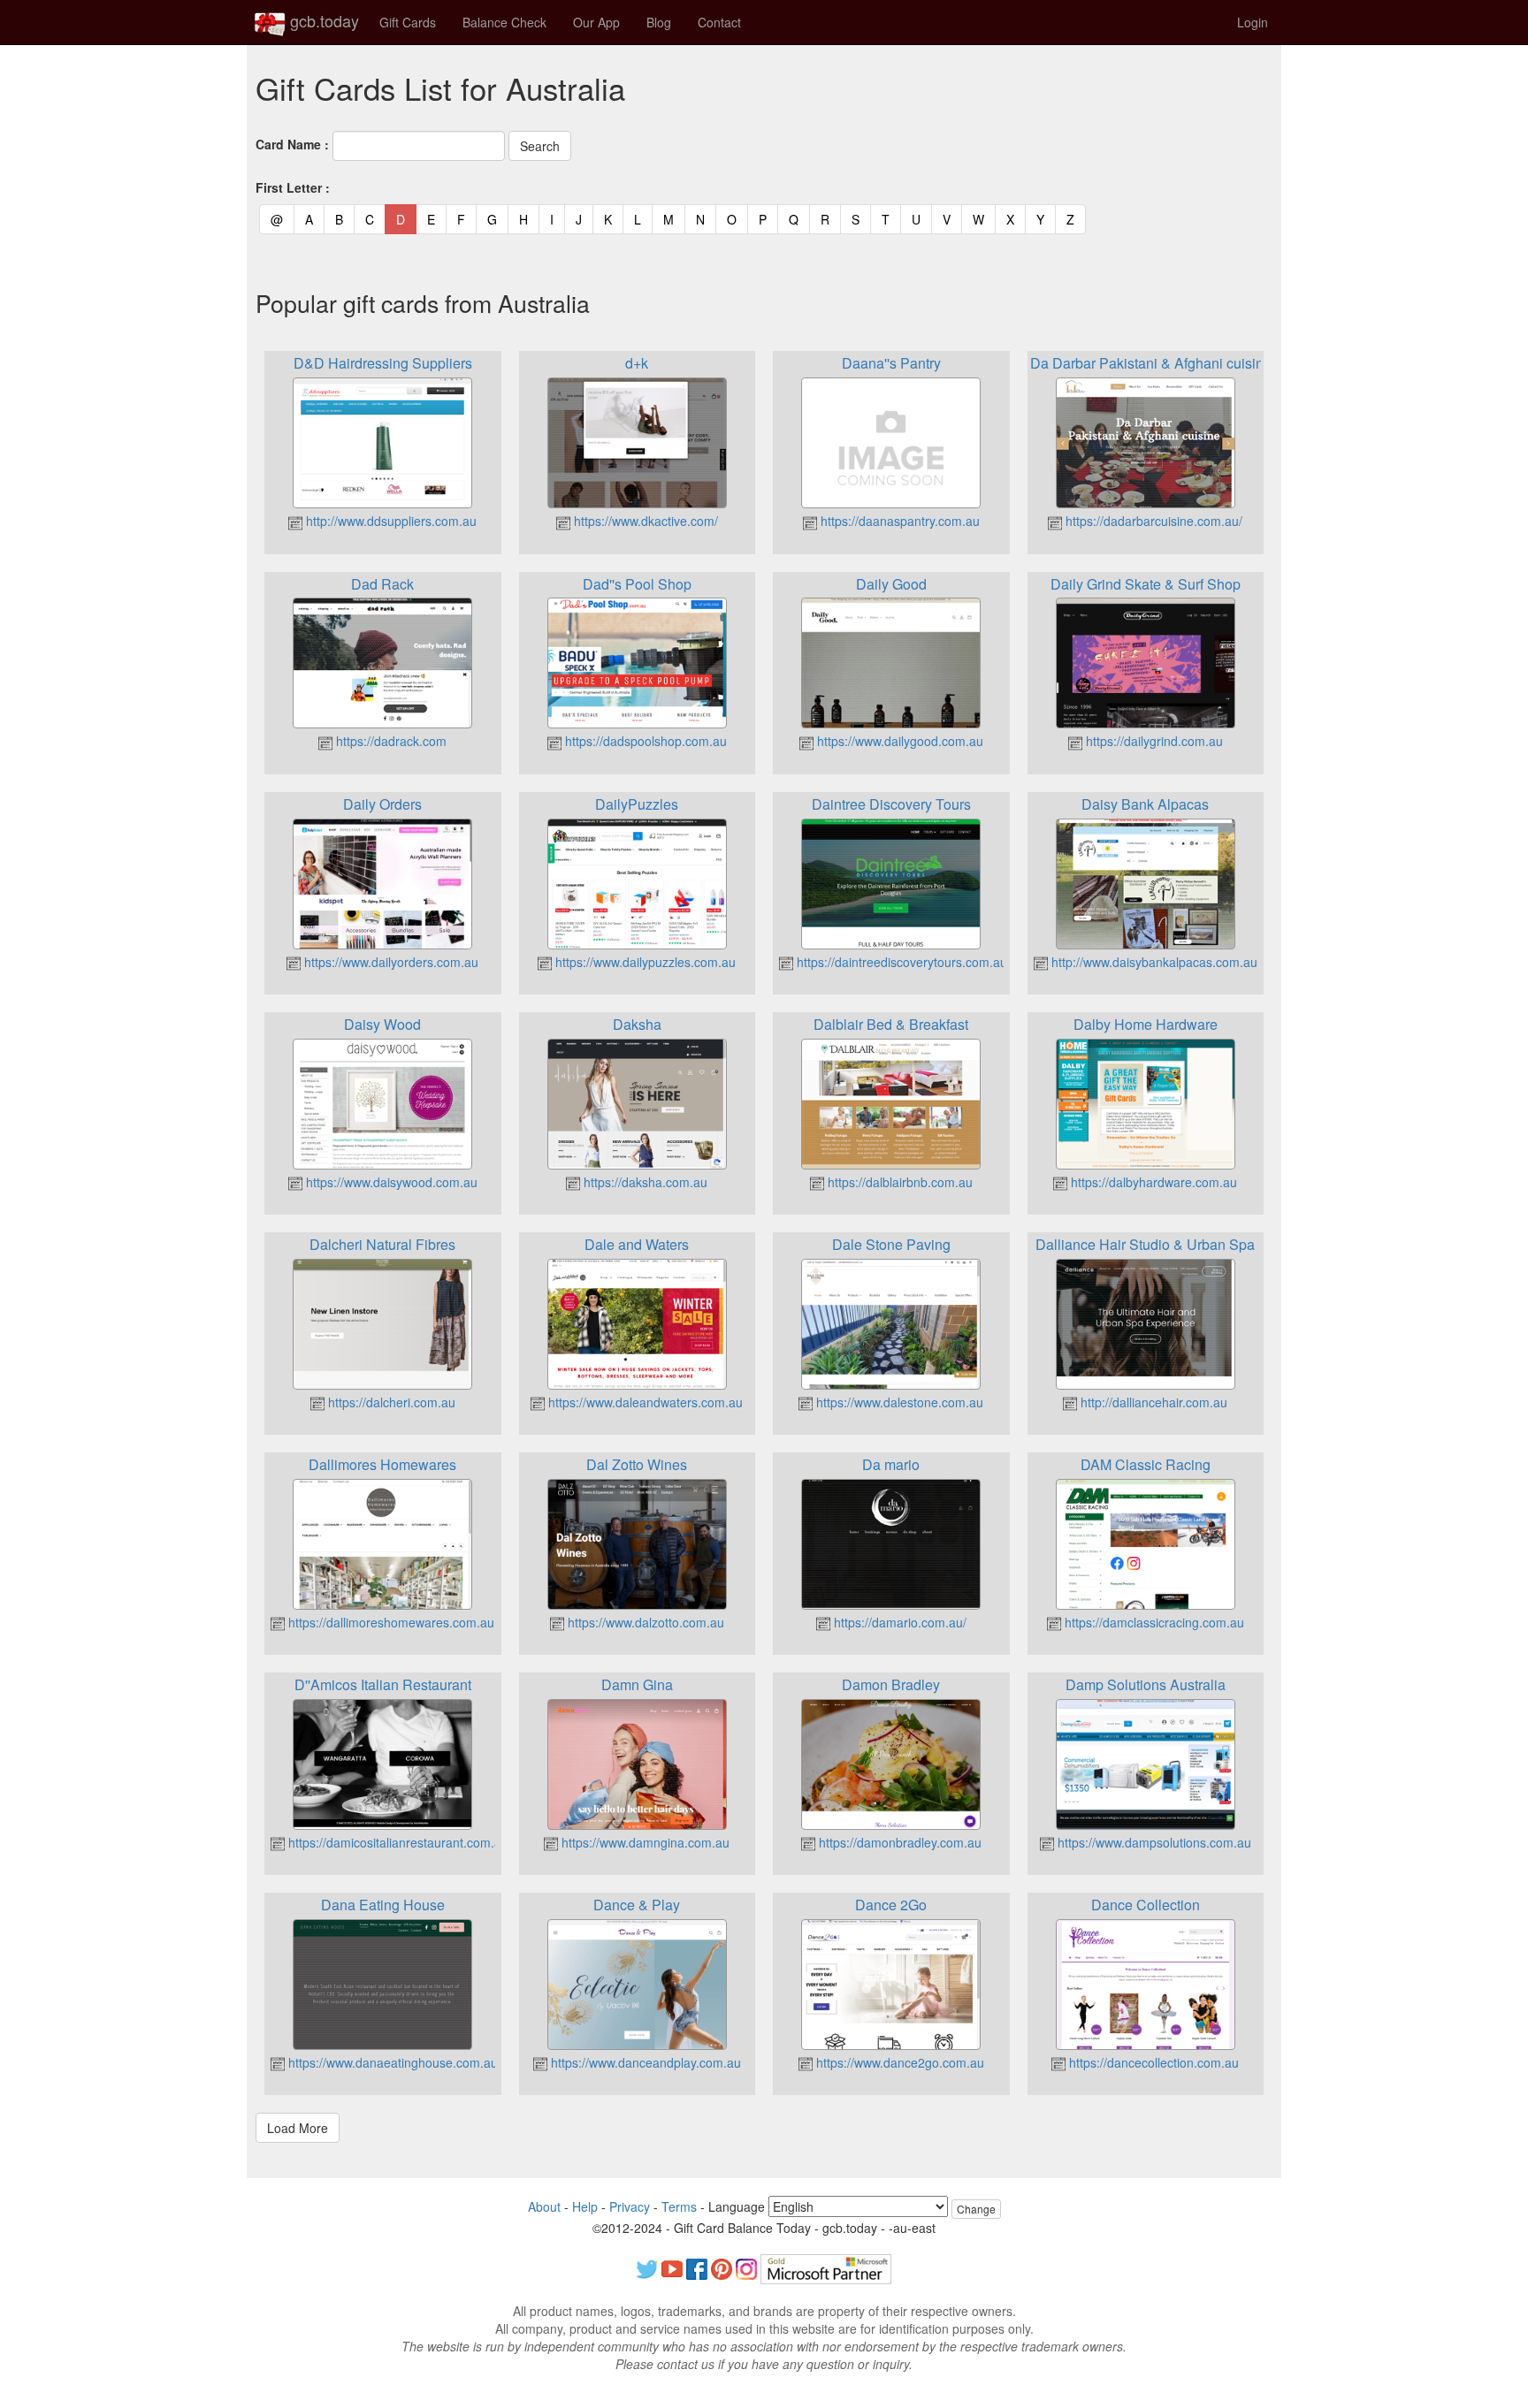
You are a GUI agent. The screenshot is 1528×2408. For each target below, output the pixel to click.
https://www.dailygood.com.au (898, 741)
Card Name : (292, 144)
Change (976, 2209)
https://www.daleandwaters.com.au (644, 1402)
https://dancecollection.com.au (1152, 2062)
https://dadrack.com (390, 741)
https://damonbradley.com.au (898, 1842)
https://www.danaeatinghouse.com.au (391, 2062)
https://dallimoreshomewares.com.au (390, 1622)
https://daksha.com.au (644, 1182)
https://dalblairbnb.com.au (898, 1182)
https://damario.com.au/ (898, 1622)
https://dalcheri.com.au (390, 1402)
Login (1253, 22)
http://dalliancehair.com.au (1152, 1402)
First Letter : (293, 187)
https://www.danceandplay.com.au (644, 2062)
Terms (679, 2206)
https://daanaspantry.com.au (898, 521)
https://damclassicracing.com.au (1153, 1622)
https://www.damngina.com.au (644, 1842)
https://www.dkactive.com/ (644, 521)
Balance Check (504, 22)
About (544, 2206)
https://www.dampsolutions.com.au (1153, 1842)
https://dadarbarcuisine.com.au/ (1152, 521)
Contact (719, 22)
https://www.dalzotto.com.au (644, 1622)
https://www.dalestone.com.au (898, 1402)
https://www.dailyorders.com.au (390, 962)
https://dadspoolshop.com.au (644, 741)
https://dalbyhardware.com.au (1152, 1182)
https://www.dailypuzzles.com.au (644, 962)
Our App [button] (596, 22)
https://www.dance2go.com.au (898, 2062)
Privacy (630, 2206)
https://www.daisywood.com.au (390, 1182)
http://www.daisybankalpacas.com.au (1153, 962)
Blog (659, 22)
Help (585, 2206)
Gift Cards (408, 22)
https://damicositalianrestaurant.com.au (397, 1842)
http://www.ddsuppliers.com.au (390, 521)
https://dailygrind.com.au (1153, 741)
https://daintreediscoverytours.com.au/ (902, 962)
